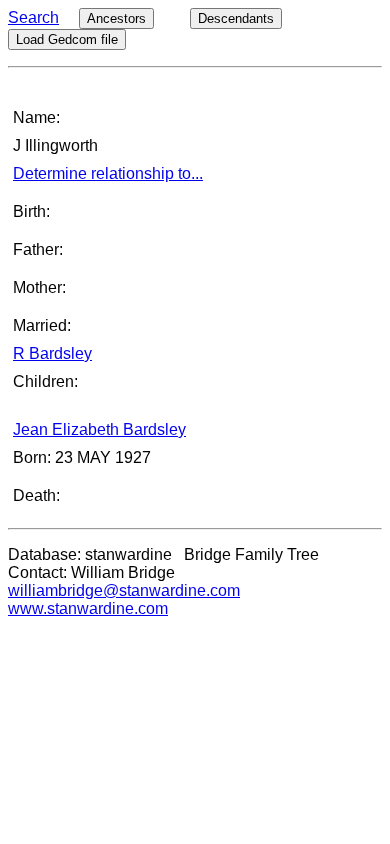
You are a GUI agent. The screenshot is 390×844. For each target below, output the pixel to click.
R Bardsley (52, 353)
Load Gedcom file (67, 39)
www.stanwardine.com (88, 608)
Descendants (236, 18)
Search (33, 17)
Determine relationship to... (108, 173)
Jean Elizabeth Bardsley (99, 429)
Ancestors (116, 18)
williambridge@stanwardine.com (124, 590)
